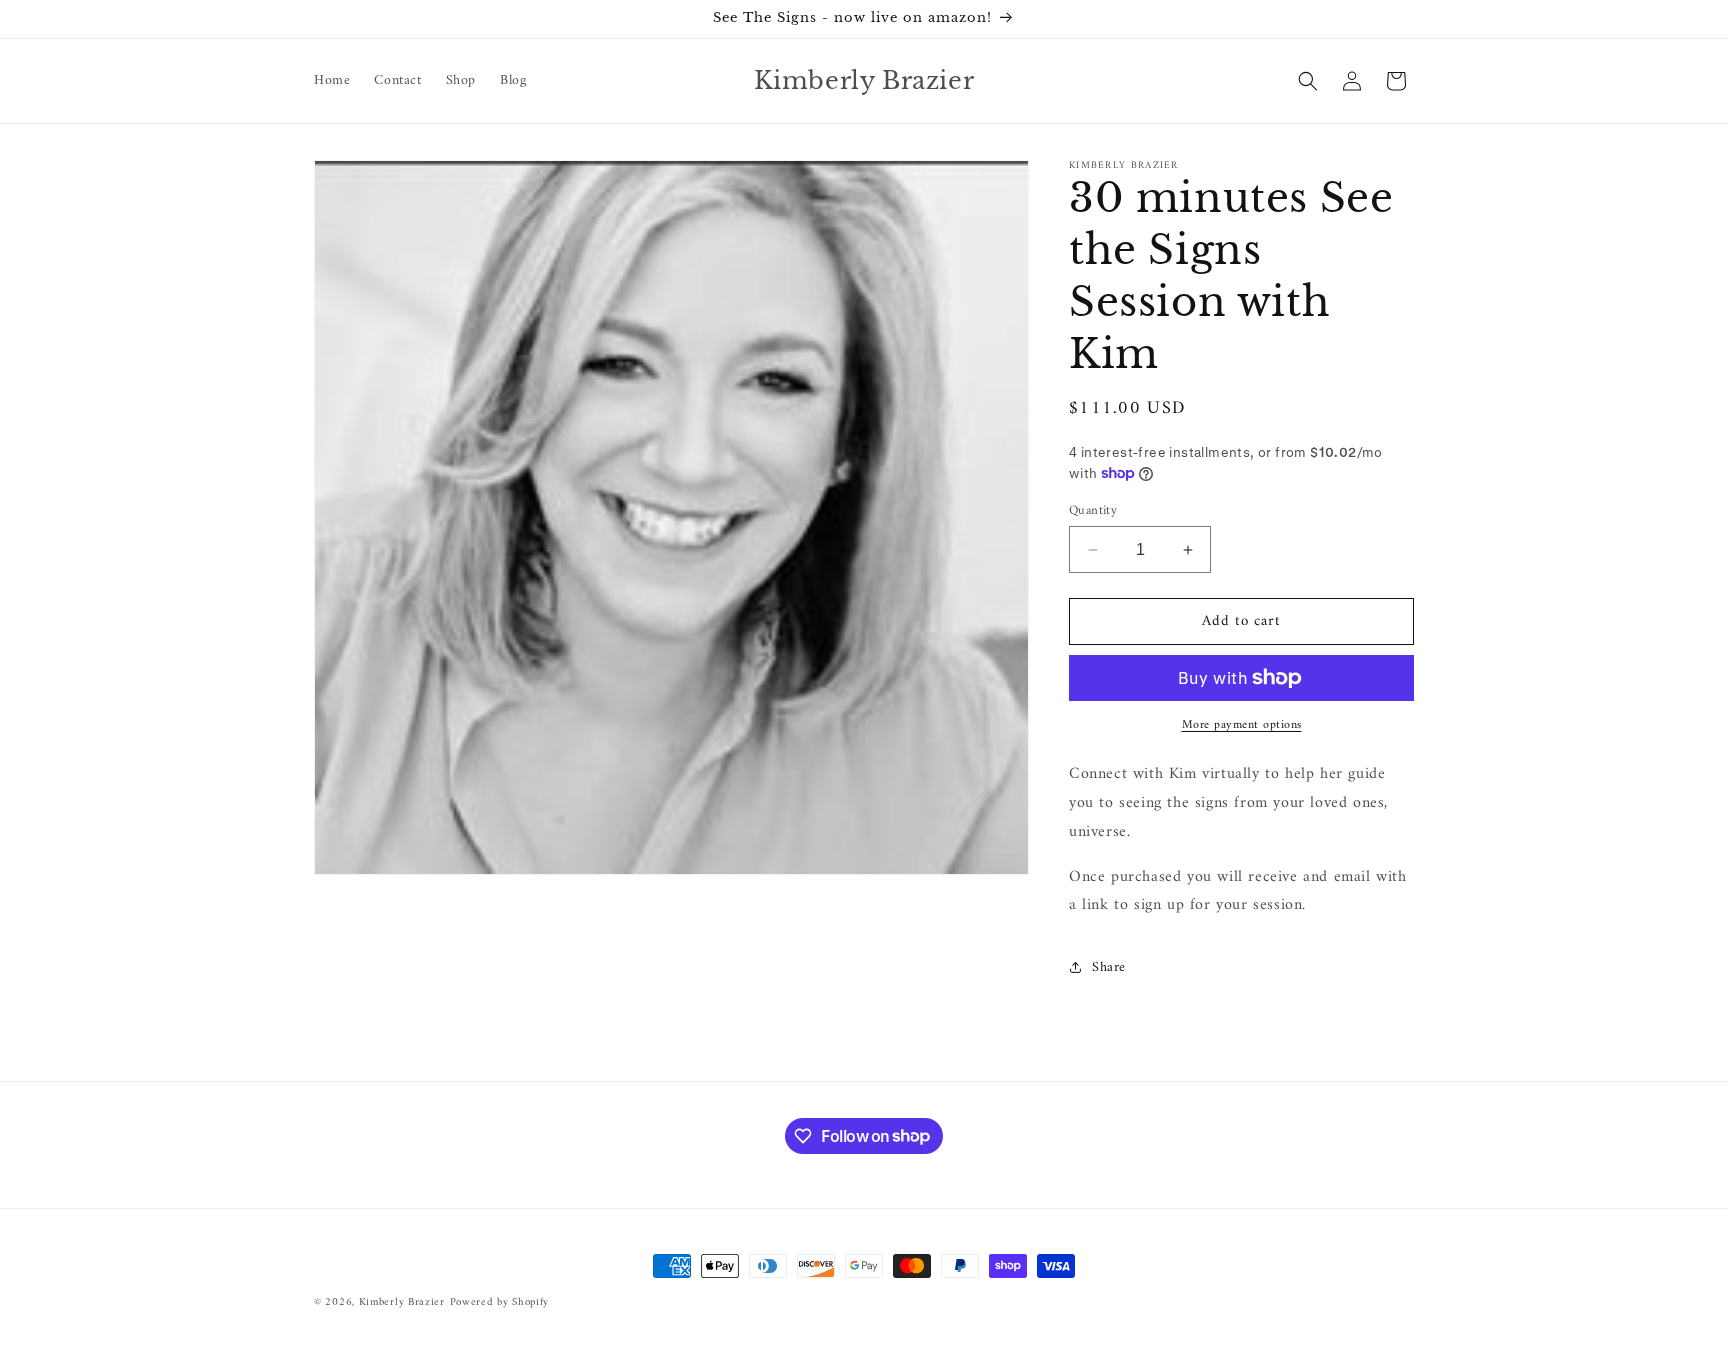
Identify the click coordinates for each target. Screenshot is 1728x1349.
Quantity (1093, 511)
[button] (1308, 81)
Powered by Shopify (500, 1302)
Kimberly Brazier (402, 1302)
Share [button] (1109, 967)
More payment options (1242, 726)
